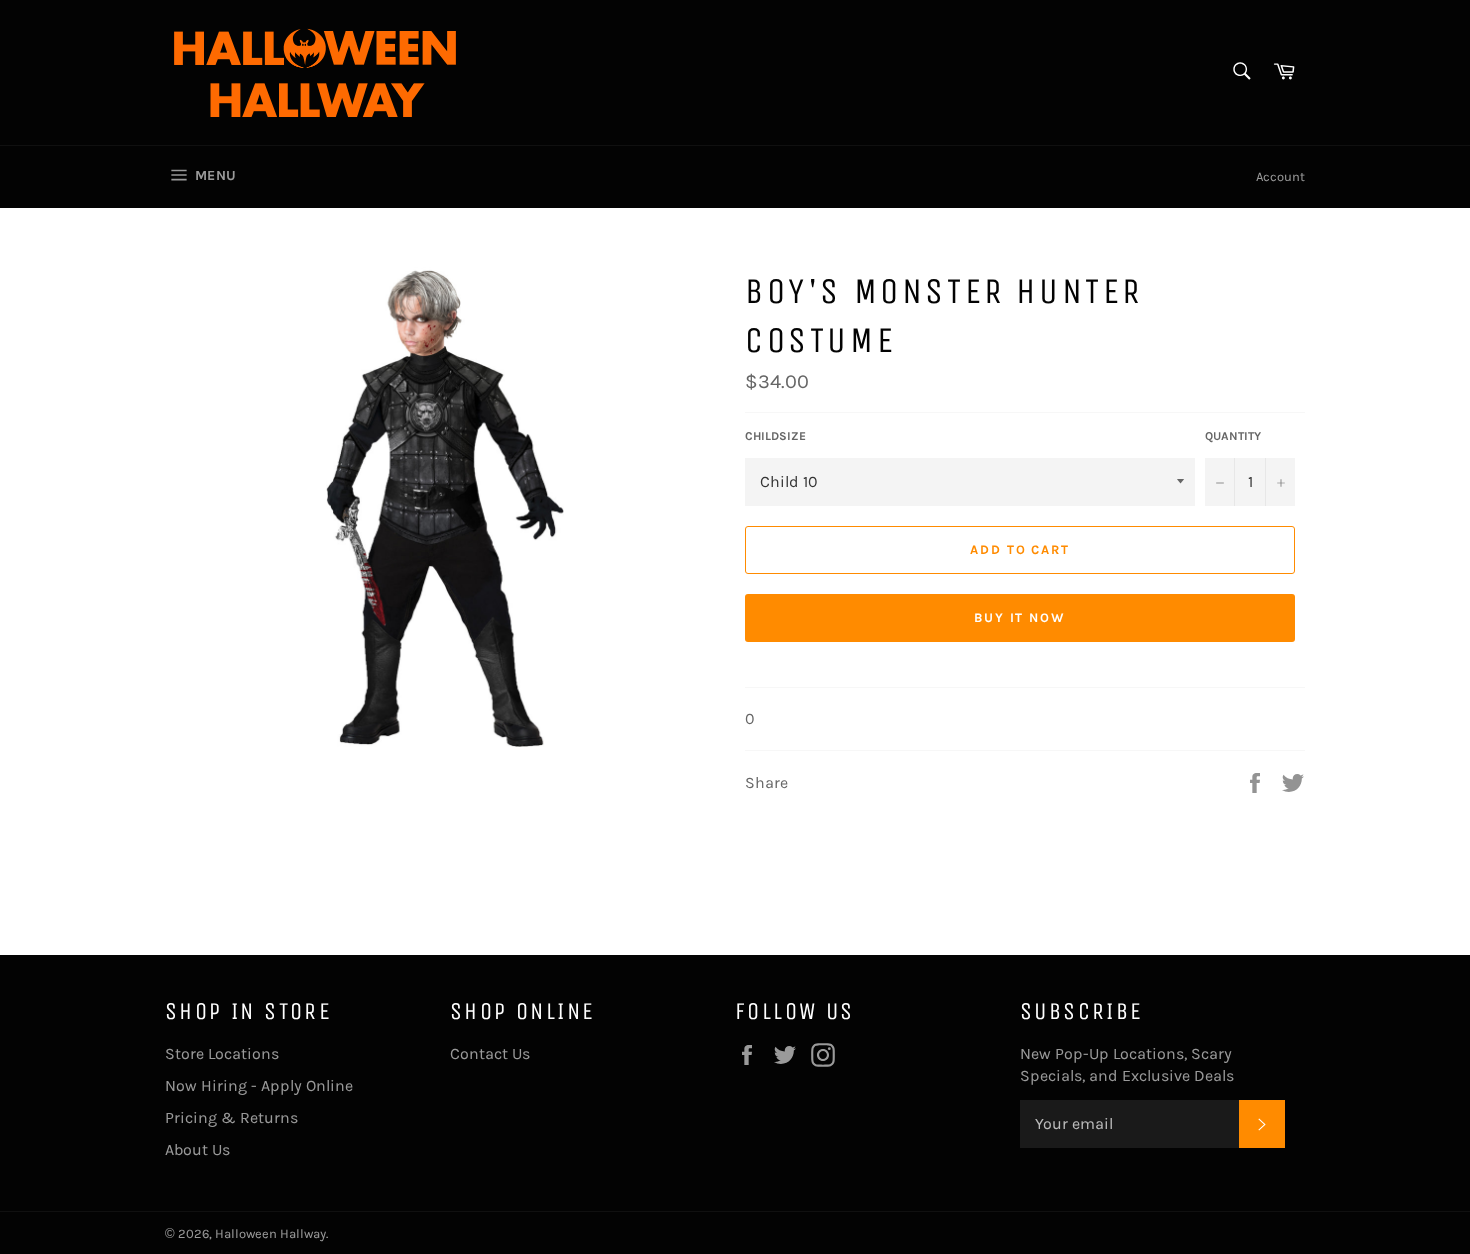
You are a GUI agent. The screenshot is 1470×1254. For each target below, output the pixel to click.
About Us (197, 1149)
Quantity (1233, 436)
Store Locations (222, 1053)
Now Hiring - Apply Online (259, 1085)
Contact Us (490, 1053)
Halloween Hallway (270, 1233)
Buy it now (1020, 617)
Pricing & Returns (231, 1117)
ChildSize (775, 436)
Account (1280, 176)
